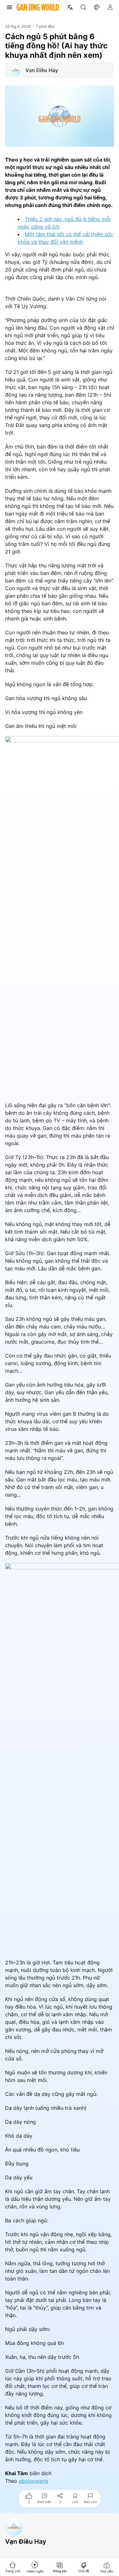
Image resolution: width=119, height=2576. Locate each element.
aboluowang (33, 2481)
